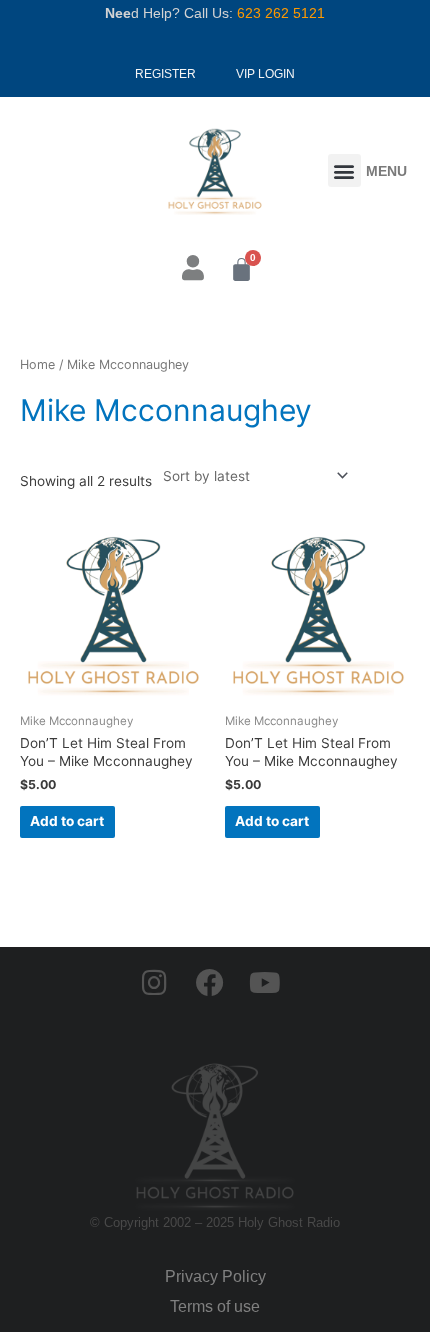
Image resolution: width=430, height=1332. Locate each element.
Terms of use (215, 1306)
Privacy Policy (215, 1276)
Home (37, 364)
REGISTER (165, 74)
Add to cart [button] (67, 821)
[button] (344, 170)
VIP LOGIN (265, 74)
